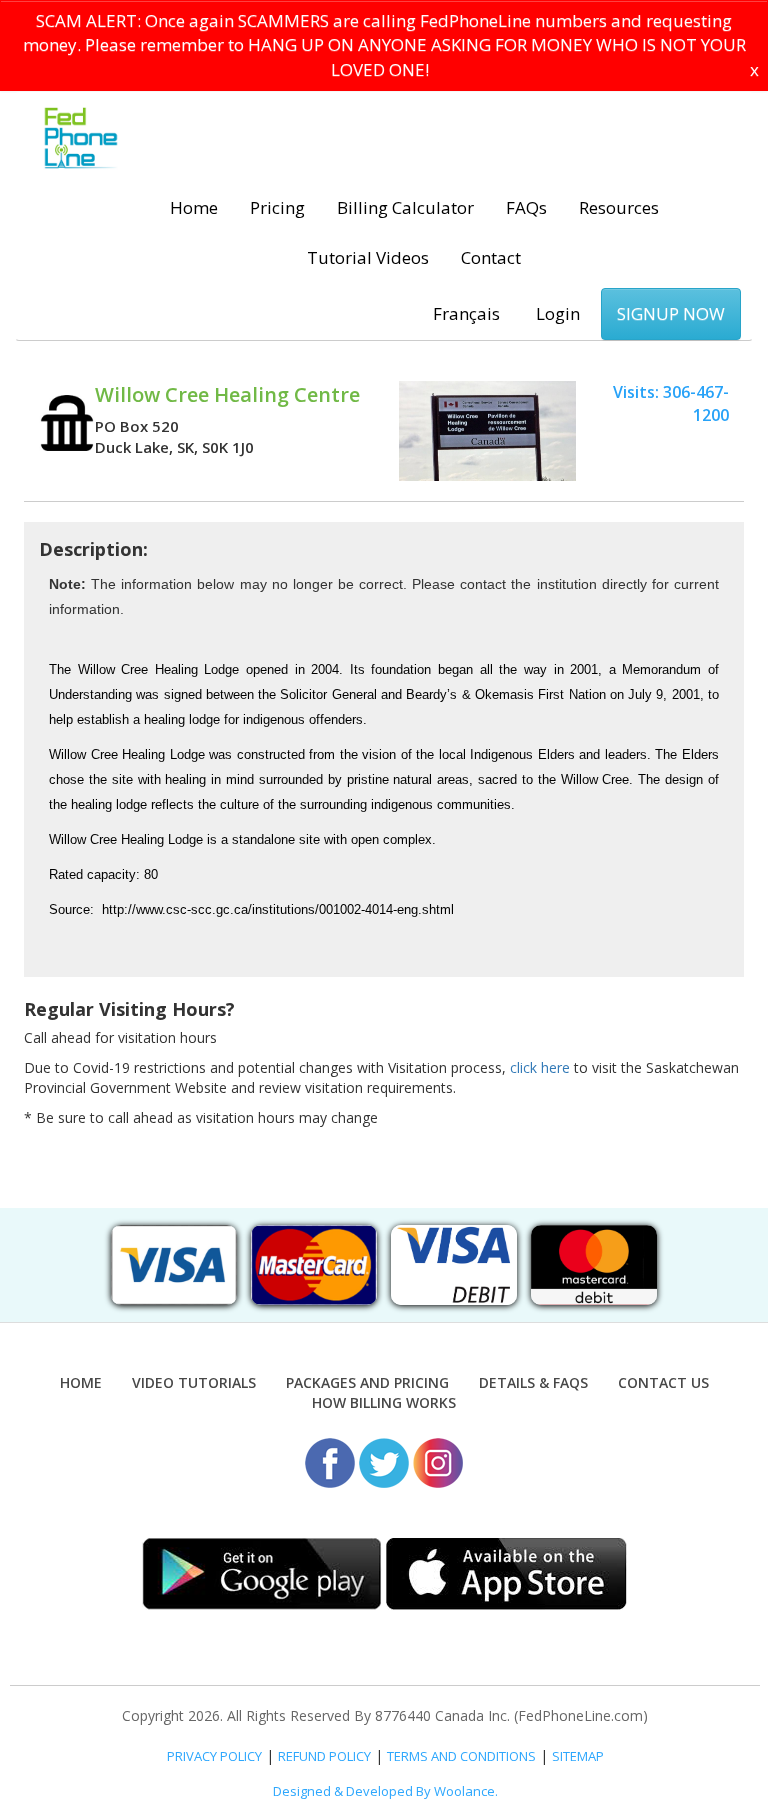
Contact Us (663, 1382)
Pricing (277, 207)
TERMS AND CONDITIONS (461, 1756)
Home (194, 207)
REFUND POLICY (324, 1756)
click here (540, 1067)
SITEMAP (578, 1756)
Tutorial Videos (368, 257)
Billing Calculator (405, 207)
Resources (619, 207)
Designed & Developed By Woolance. (385, 1791)
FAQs (526, 207)
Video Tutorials (194, 1382)
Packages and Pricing (367, 1382)
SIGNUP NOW (671, 313)
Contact (491, 257)
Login (558, 313)
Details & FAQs (533, 1382)
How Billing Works (384, 1402)
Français (466, 313)
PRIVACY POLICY (214, 1756)
